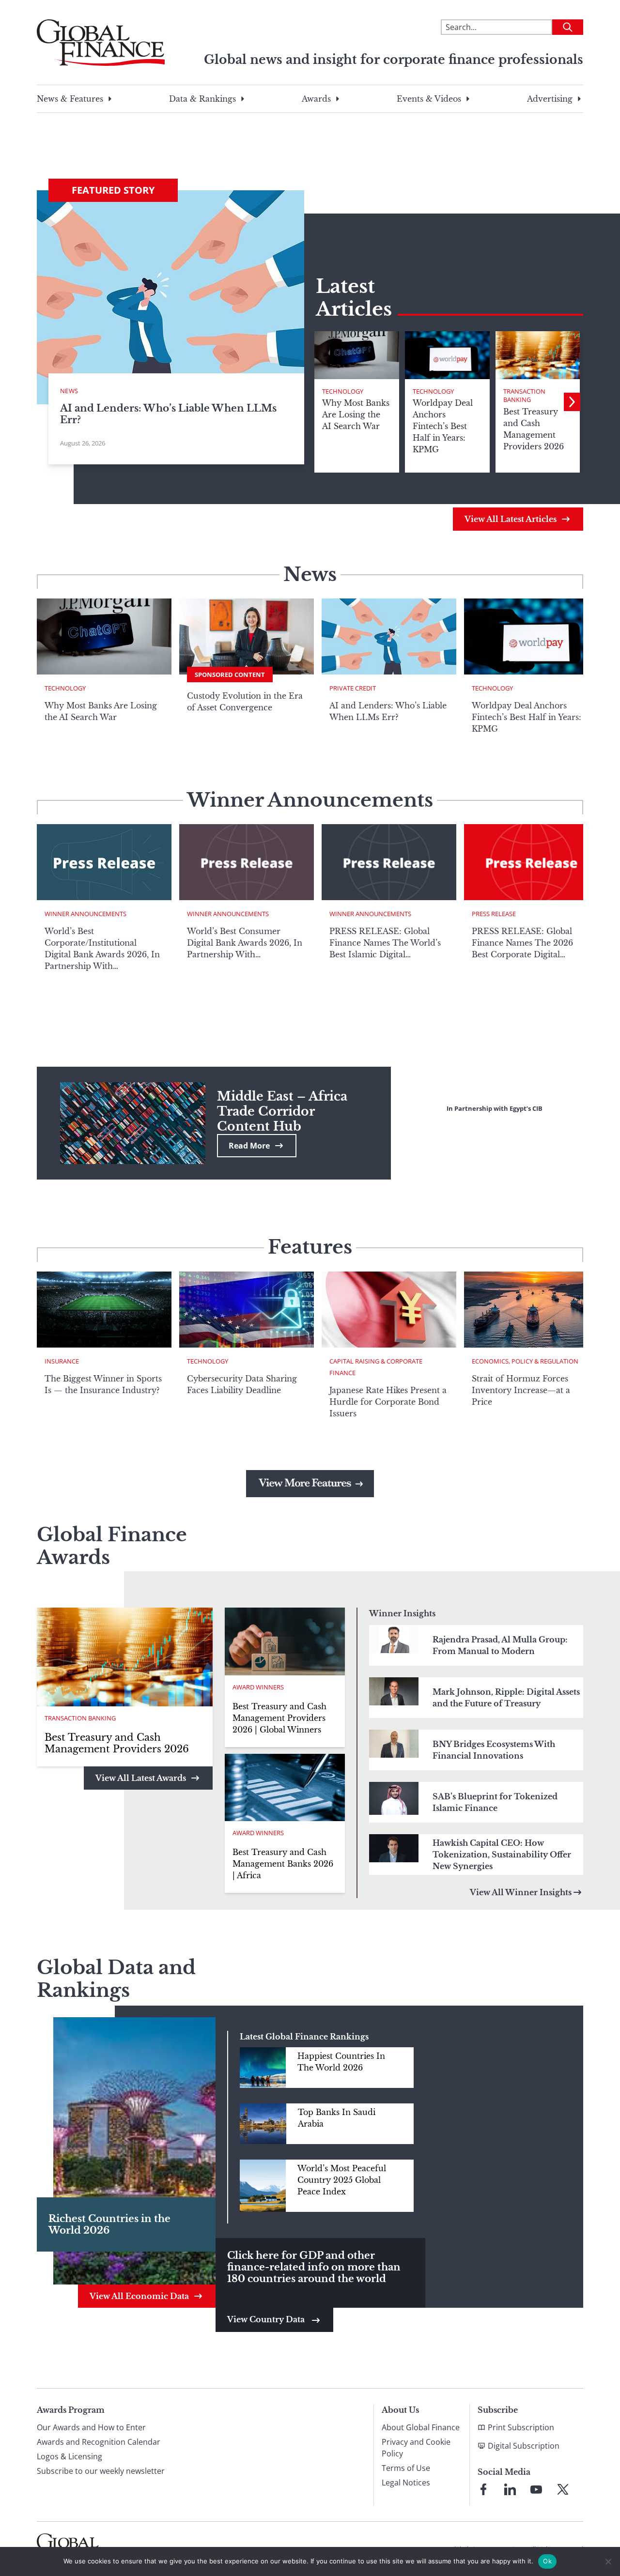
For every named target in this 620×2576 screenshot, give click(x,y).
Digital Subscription (524, 2446)
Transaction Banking (524, 396)
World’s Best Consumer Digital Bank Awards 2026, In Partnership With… (245, 943)
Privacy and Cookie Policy (416, 2448)
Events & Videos (429, 99)
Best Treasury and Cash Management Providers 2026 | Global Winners (279, 1718)
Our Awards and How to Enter (91, 2427)
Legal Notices (406, 2483)
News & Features (70, 99)
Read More (249, 1146)
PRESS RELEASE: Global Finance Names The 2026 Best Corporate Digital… (522, 943)
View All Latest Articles (511, 519)
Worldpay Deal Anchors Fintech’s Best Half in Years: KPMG (527, 717)
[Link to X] (563, 2489)
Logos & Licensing (70, 2456)
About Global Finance (421, 2427)
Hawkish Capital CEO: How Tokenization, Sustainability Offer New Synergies (502, 1855)
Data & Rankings (202, 99)
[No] (608, 2561)
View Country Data (267, 2319)
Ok (547, 2561)
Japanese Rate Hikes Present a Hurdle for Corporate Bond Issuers (388, 1402)
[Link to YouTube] (536, 2489)
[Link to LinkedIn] (510, 2489)
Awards (316, 99)
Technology (343, 391)
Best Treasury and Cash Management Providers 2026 (117, 1743)
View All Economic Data (139, 2296)
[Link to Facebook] (483, 2489)
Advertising (550, 99)
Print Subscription (521, 2427)
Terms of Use (406, 2468)
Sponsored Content (230, 675)
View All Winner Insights (521, 1892)
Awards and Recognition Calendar (99, 2442)
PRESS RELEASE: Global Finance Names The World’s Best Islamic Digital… (385, 943)
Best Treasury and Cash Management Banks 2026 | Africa (283, 1864)
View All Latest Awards (141, 1778)
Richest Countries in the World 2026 (109, 2224)
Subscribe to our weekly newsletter (101, 2471)
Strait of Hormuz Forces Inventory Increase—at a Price (521, 1390)
